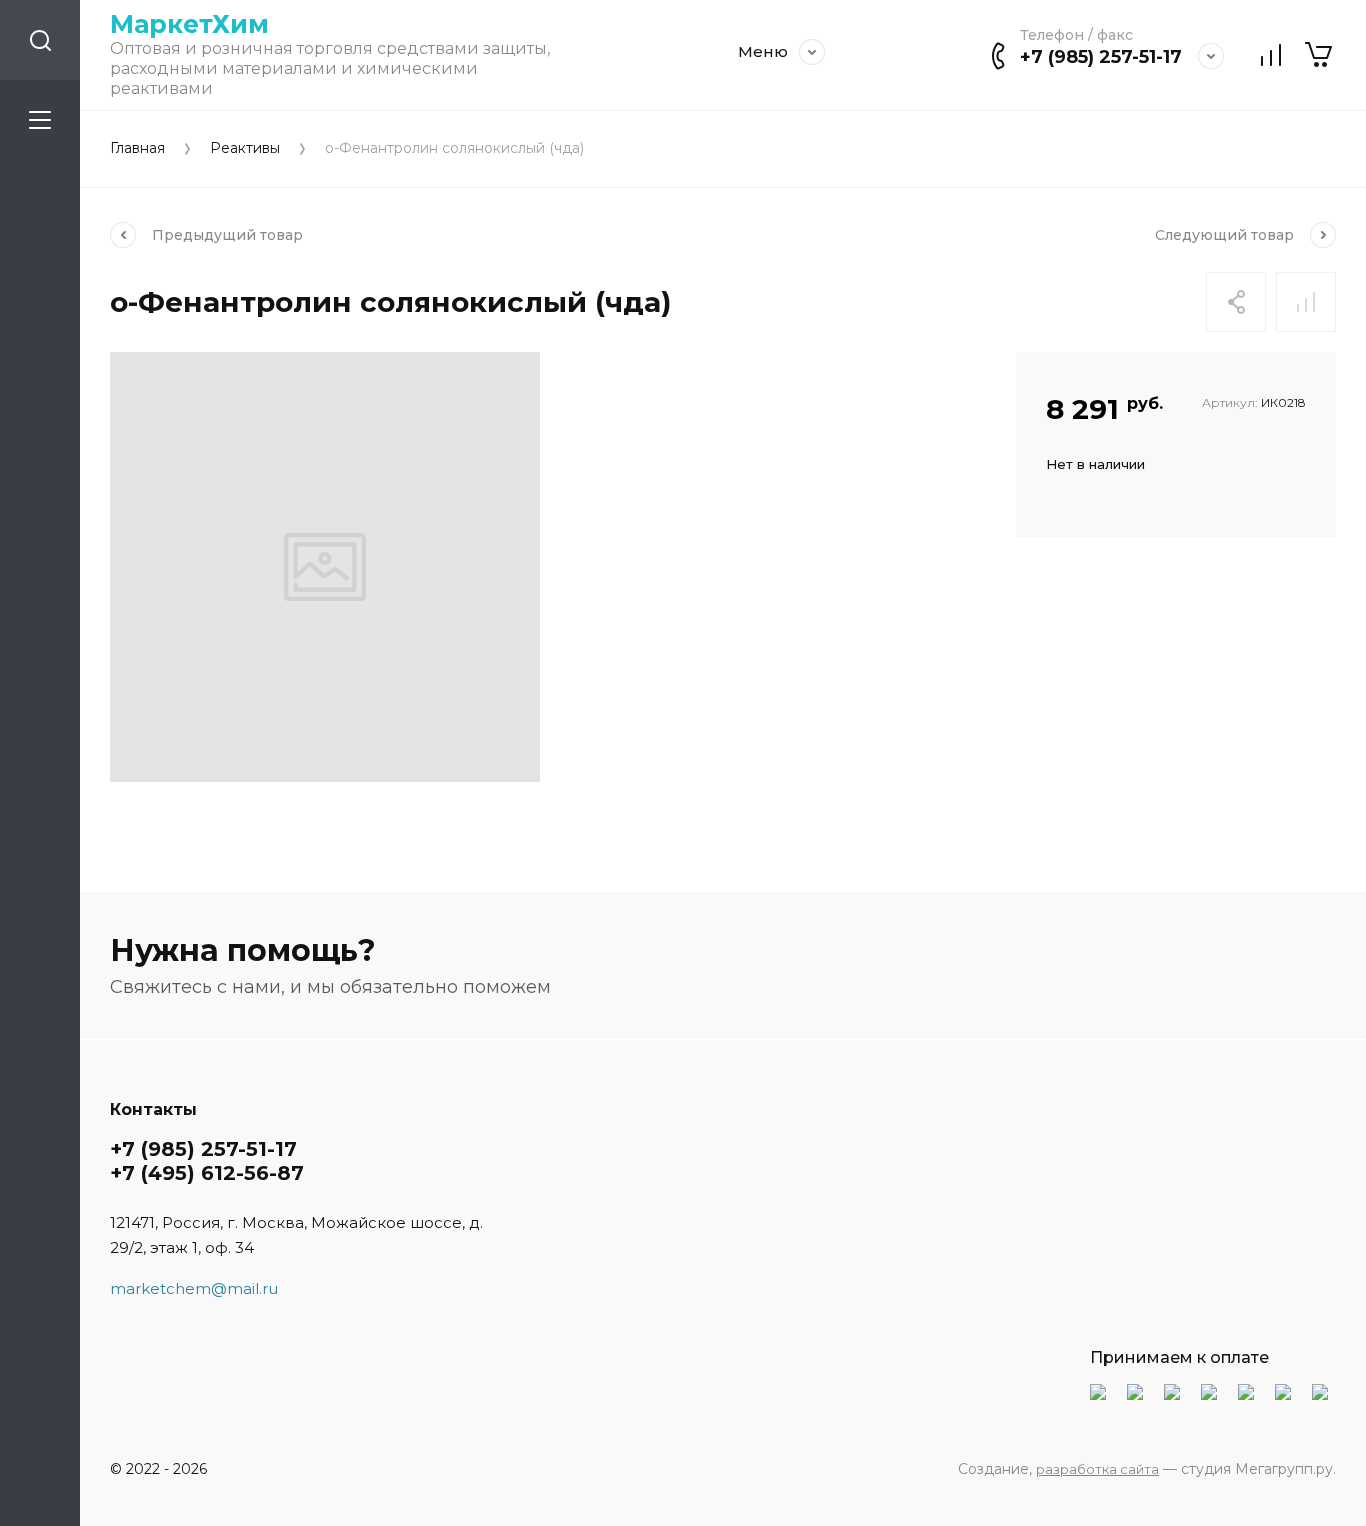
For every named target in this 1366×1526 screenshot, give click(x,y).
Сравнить (1306, 302)
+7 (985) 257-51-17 (1101, 57)
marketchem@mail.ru (194, 1288)
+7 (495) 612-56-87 (207, 1173)
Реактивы (245, 148)
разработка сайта (1097, 1469)
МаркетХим (189, 24)
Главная (137, 148)
